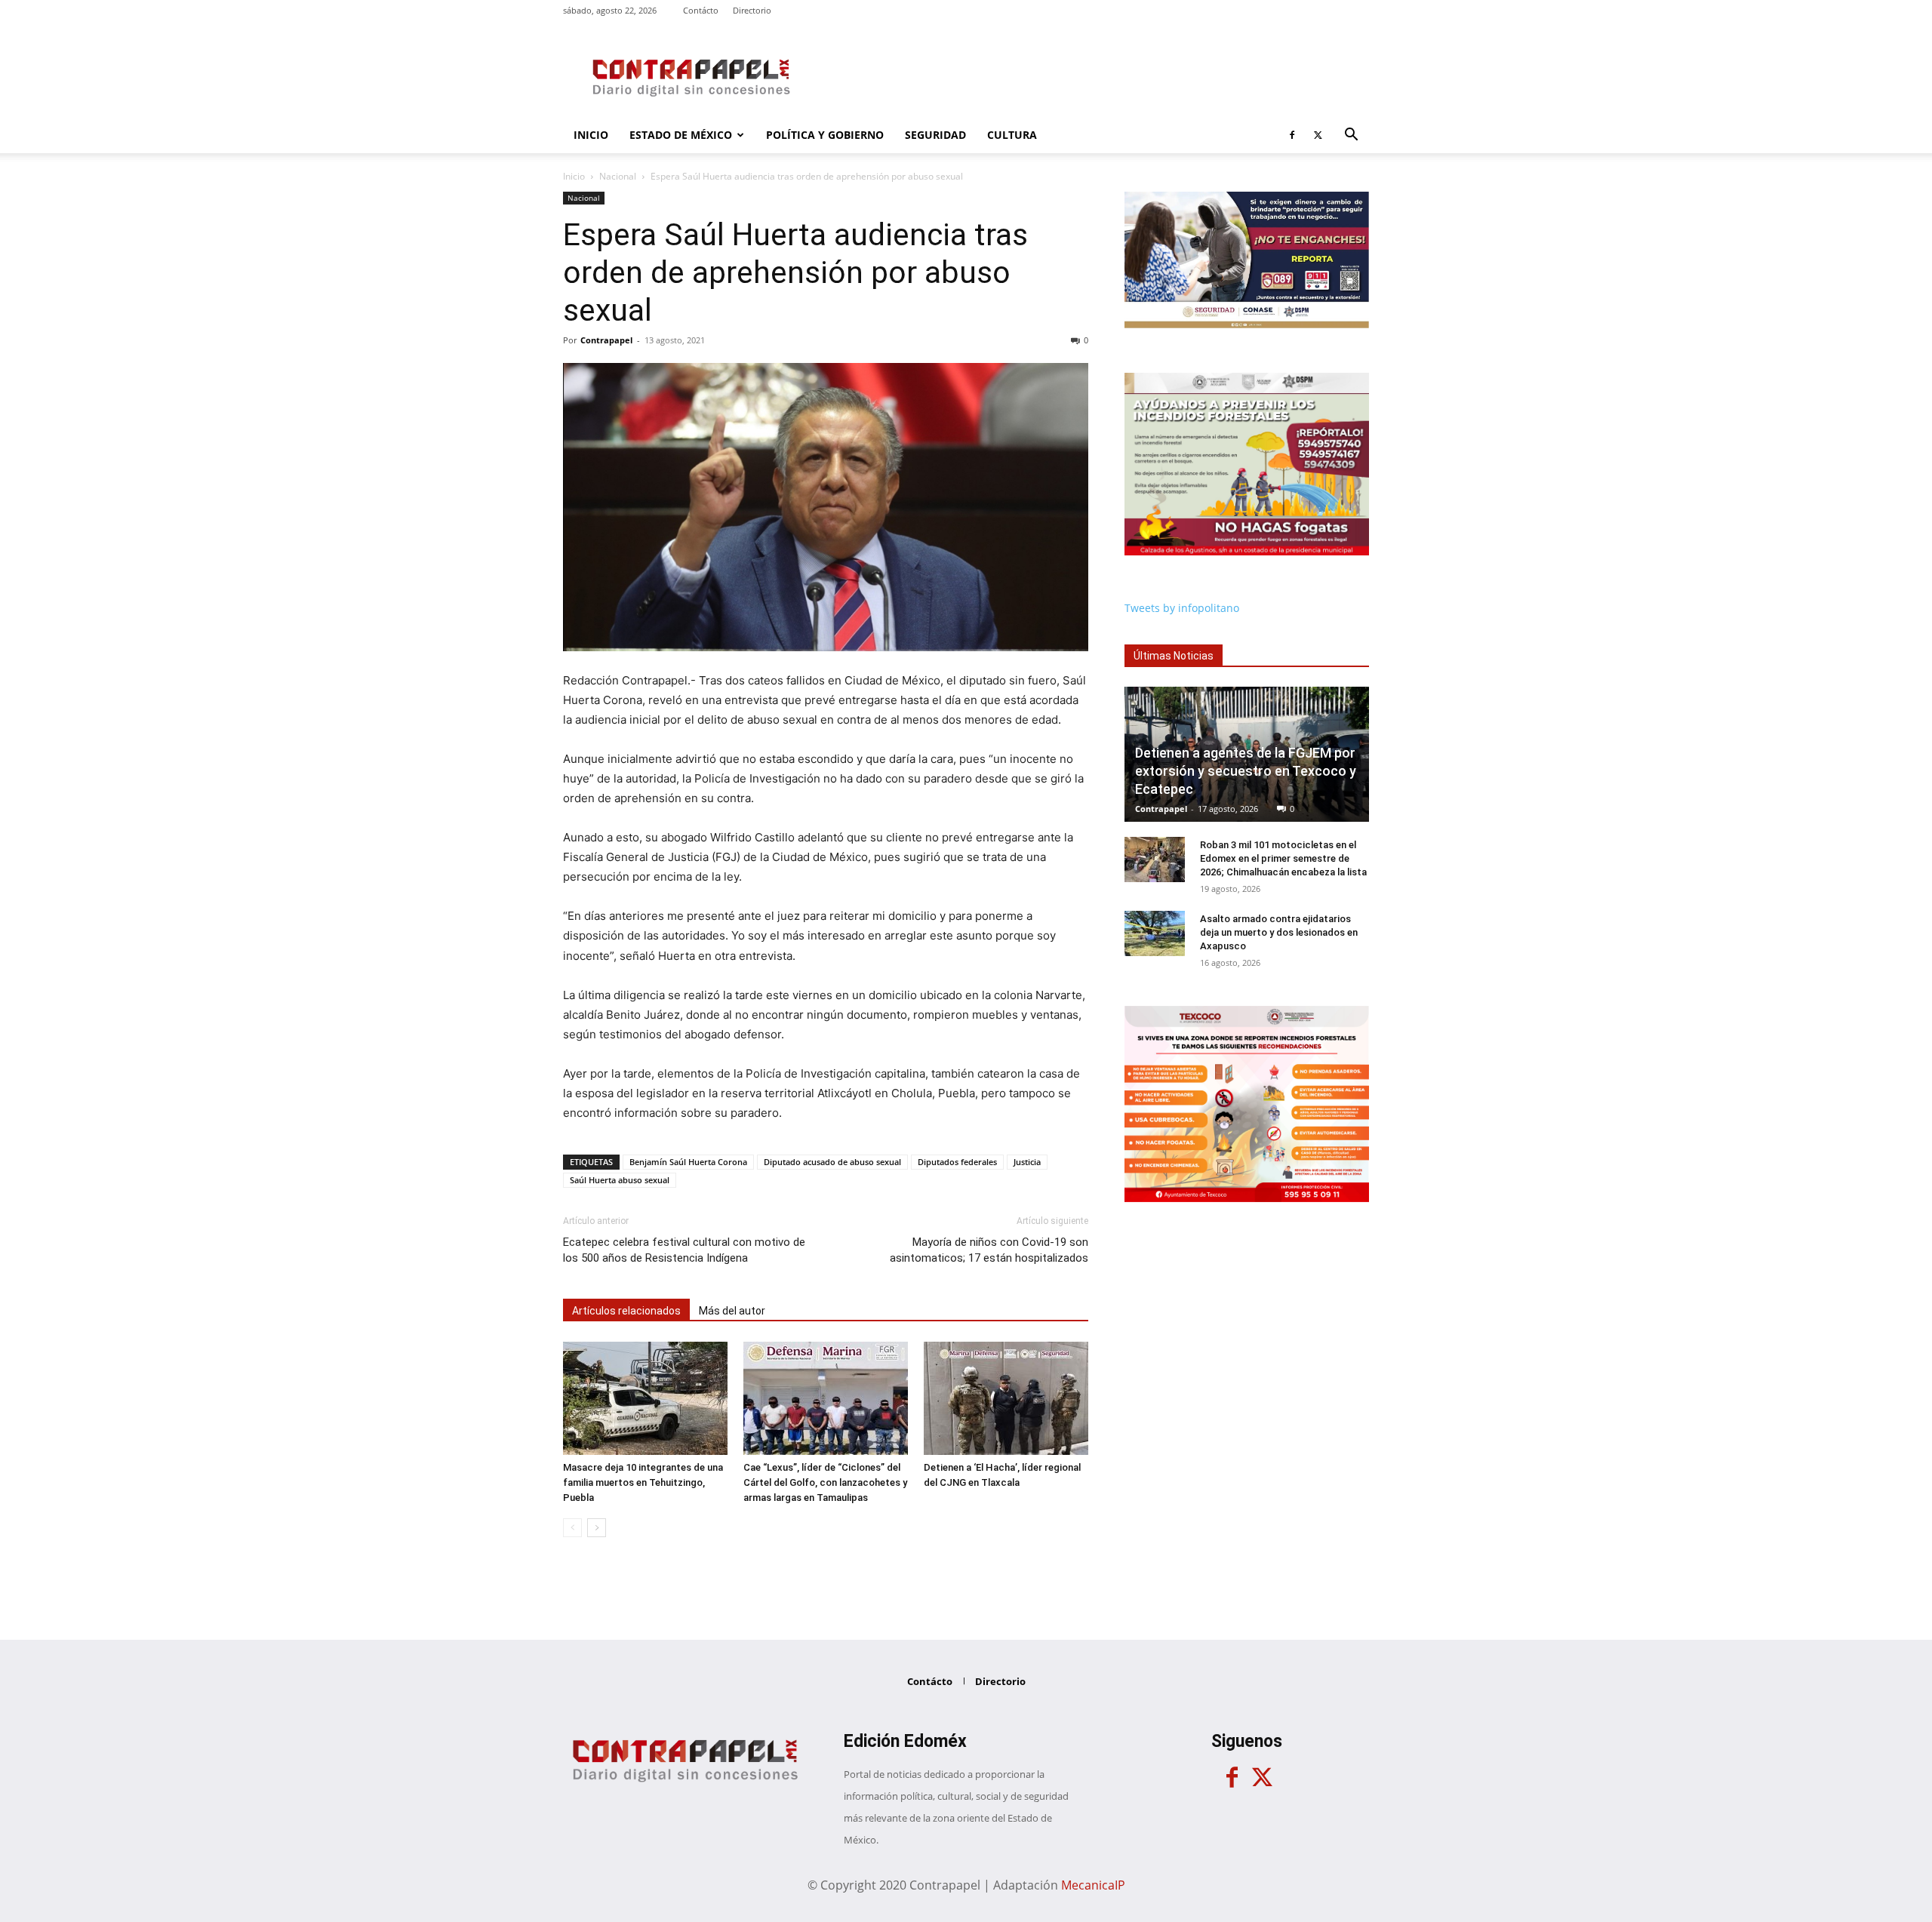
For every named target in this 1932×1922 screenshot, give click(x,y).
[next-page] (597, 1528)
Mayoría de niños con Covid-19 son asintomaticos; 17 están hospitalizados (989, 1250)
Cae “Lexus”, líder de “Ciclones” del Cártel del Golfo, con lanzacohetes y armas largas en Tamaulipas (825, 1482)
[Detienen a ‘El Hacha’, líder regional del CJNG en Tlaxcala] (1006, 1398)
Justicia (1027, 1162)
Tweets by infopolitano (1182, 608)
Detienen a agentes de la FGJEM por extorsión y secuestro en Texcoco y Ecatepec (1246, 771)
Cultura (1012, 135)
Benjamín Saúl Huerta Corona (688, 1162)
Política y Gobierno (825, 135)
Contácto (701, 10)
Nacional (618, 176)
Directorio (752, 10)
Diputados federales (957, 1162)
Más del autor (732, 1311)
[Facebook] (1292, 135)
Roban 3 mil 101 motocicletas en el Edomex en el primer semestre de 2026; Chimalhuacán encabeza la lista (1283, 858)
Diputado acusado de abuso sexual (832, 1162)
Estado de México (681, 135)
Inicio (591, 135)
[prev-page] (572, 1528)
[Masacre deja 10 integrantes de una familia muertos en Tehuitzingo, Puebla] (645, 1398)
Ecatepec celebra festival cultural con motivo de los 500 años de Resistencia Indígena (684, 1250)
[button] (1351, 136)
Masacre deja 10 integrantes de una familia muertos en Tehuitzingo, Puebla (643, 1482)
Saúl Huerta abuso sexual (620, 1180)
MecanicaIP (1093, 1885)
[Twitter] (1318, 135)
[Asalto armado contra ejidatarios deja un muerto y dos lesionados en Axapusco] (1155, 933)
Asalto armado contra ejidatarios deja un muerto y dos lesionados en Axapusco (1279, 932)
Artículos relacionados (626, 1311)
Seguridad (935, 135)
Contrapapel (606, 340)
